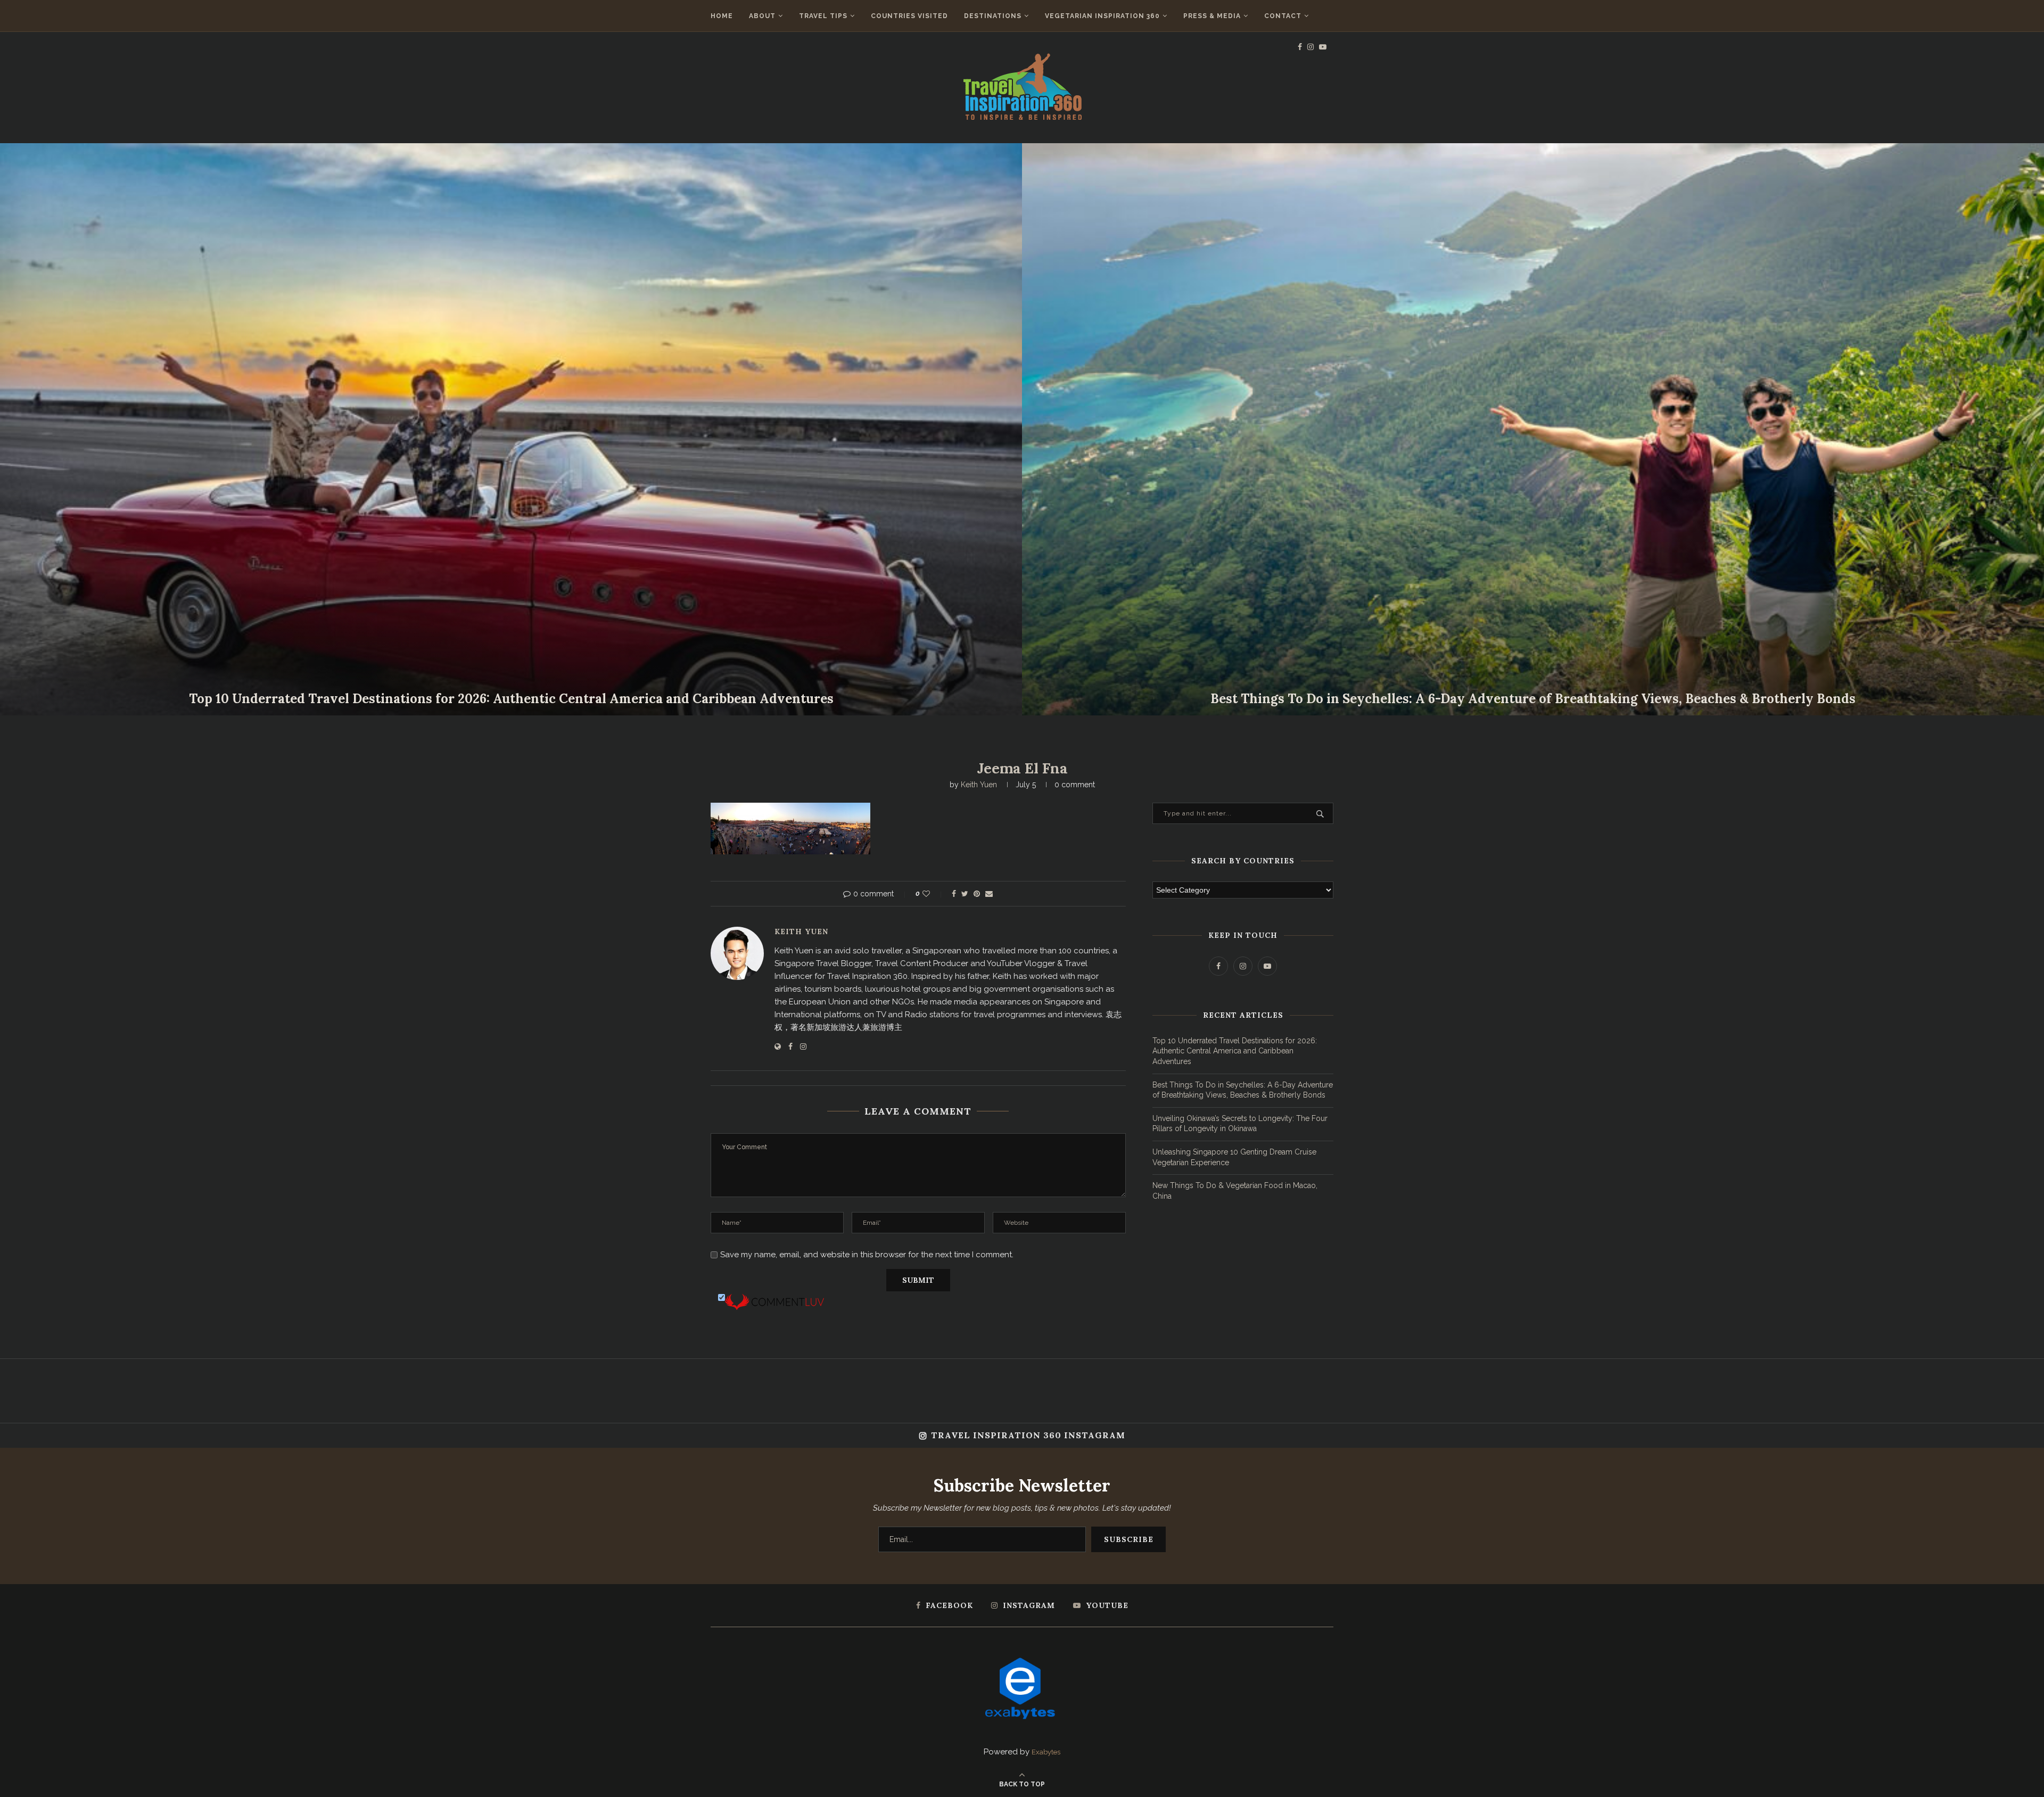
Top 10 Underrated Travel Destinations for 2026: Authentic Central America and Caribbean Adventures (1235, 1051)
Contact (1283, 16)
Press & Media (1212, 16)
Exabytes (1046, 1752)
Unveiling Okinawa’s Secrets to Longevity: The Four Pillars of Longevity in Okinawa (511, 699)
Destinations (993, 16)
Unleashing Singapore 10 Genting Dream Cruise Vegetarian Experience (1533, 699)
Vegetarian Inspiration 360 (1102, 16)
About (762, 16)
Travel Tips (823, 16)
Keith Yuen (979, 785)
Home (722, 16)
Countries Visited (909, 16)
